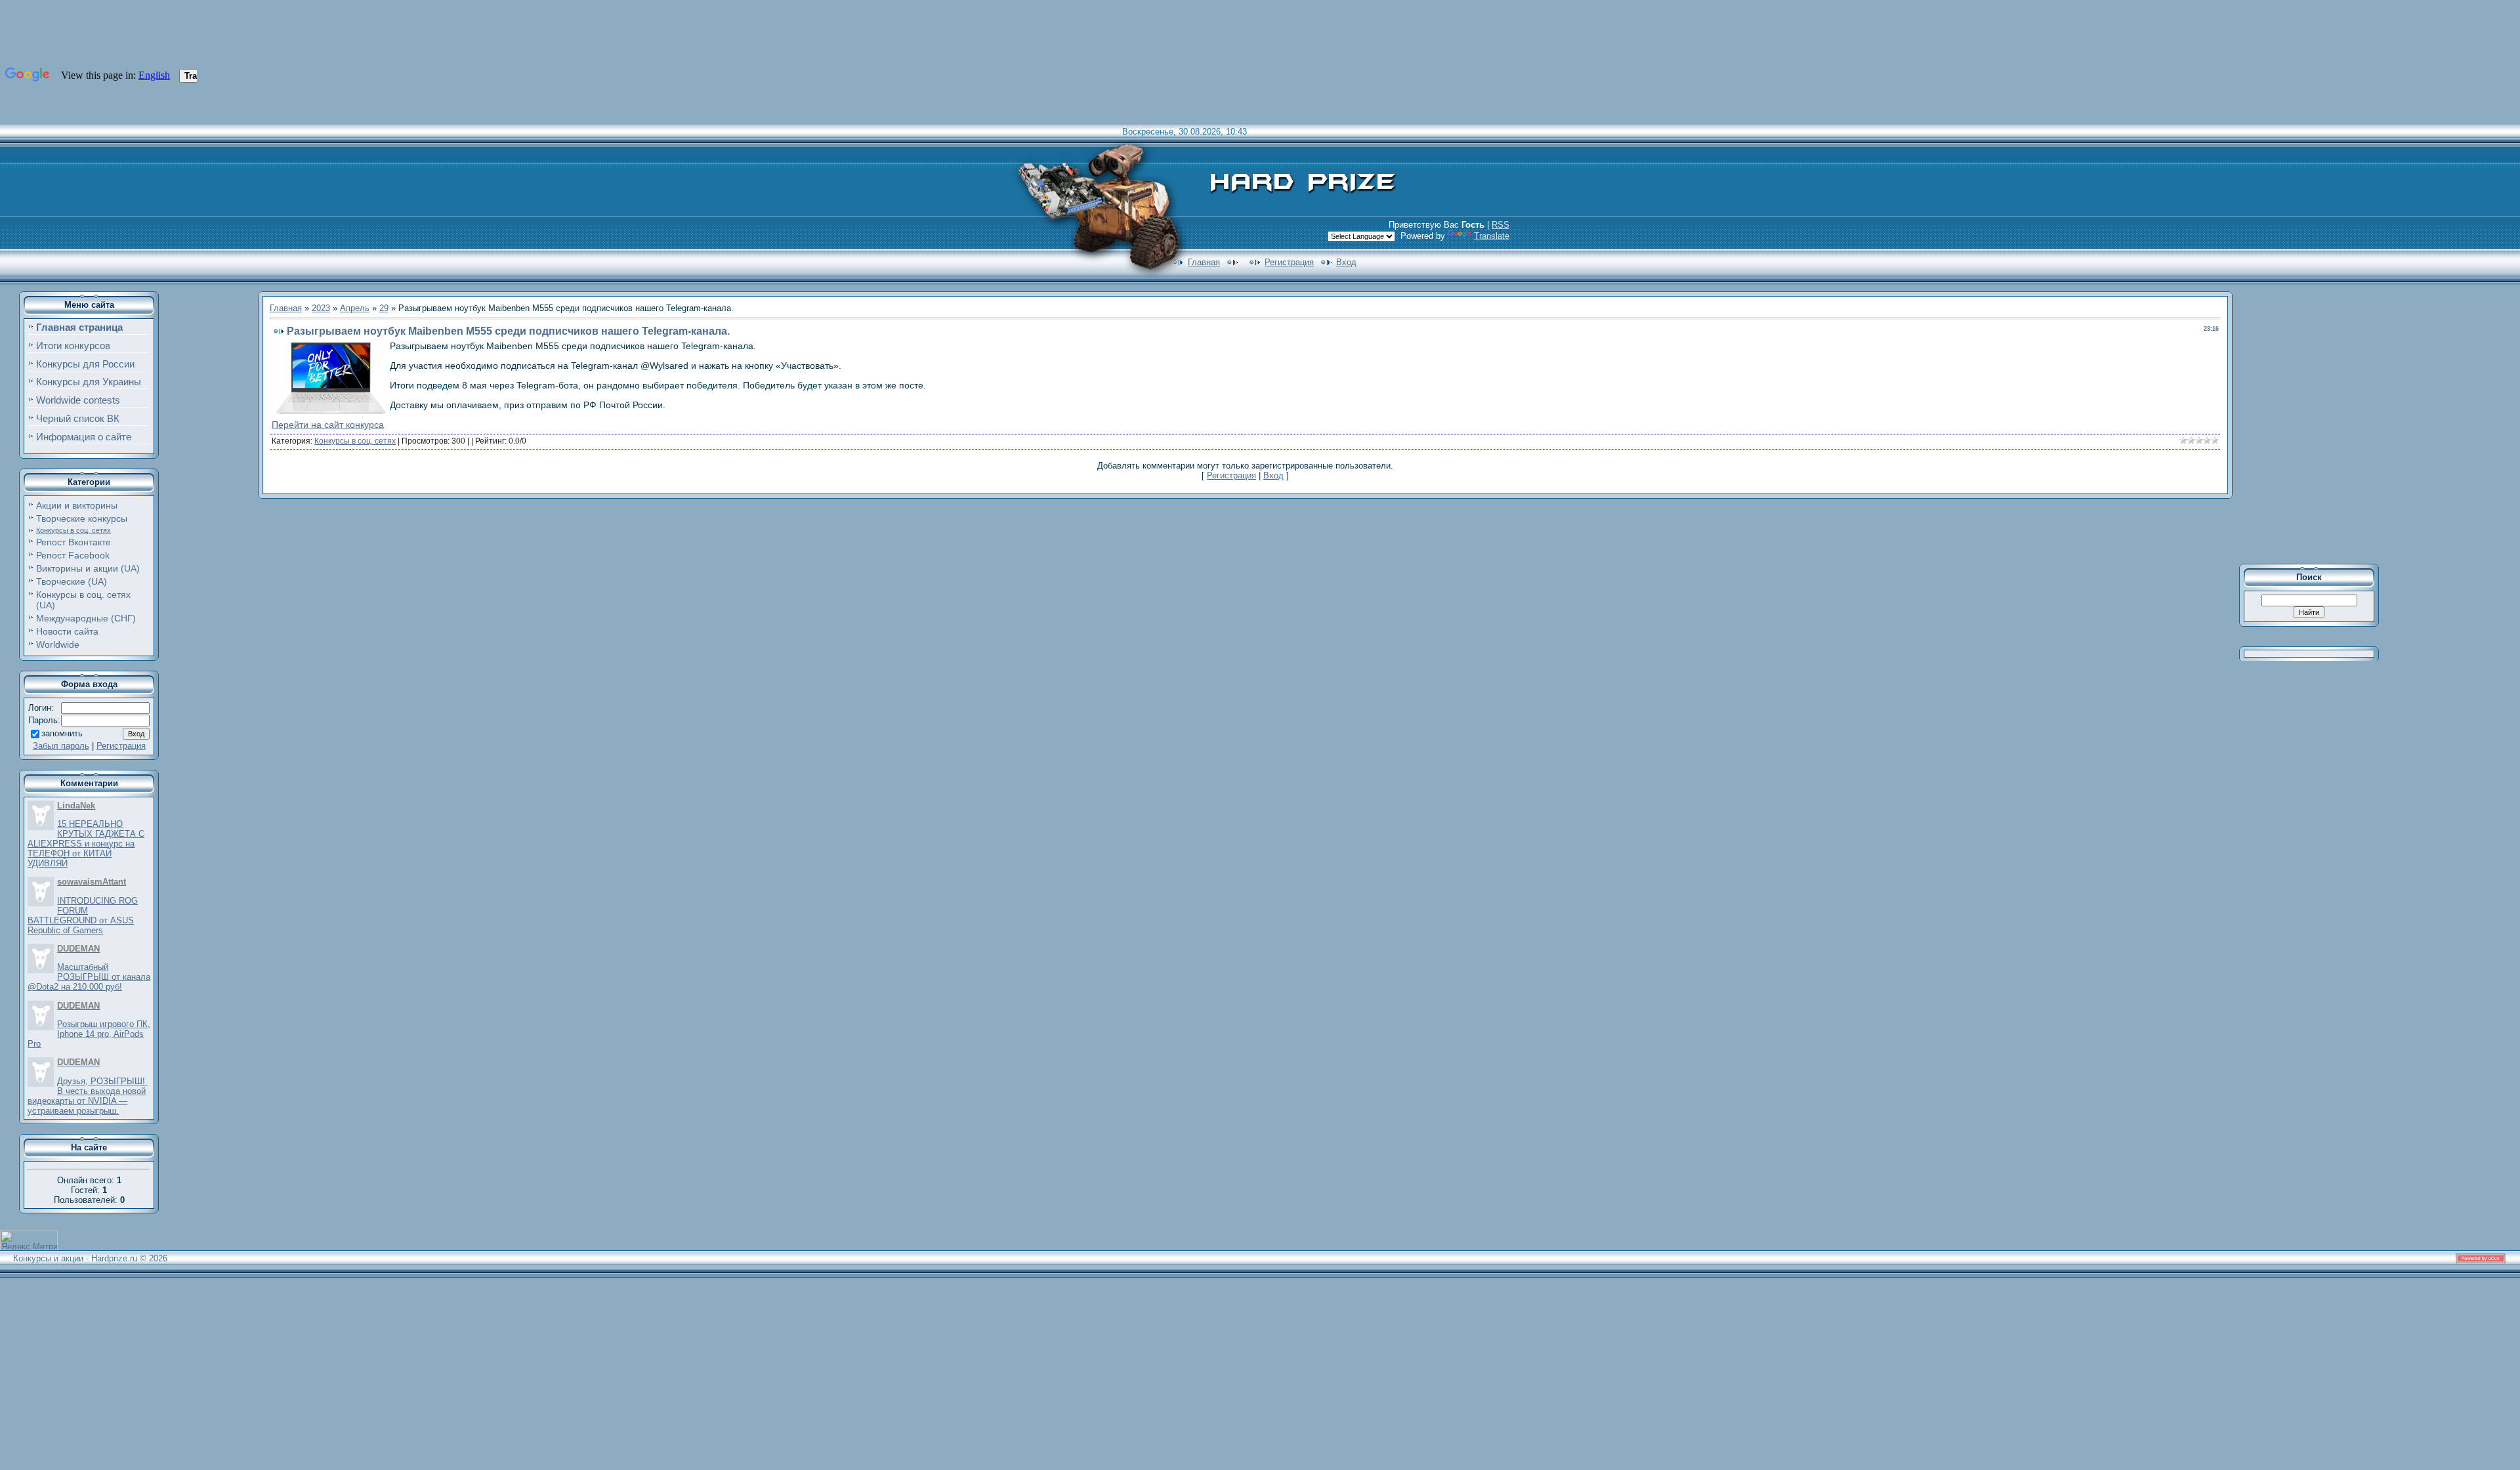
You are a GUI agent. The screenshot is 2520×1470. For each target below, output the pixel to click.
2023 (321, 308)
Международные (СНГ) (86, 618)
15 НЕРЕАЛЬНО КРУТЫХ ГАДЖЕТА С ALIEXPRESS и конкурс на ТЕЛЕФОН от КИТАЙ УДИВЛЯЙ (86, 844)
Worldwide (58, 644)
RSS (1501, 225)
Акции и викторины (77, 505)
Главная (1204, 262)
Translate (1492, 236)
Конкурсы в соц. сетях (73, 530)
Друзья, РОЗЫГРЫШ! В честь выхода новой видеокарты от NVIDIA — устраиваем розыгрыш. (88, 1096)
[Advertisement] (2318, 423)
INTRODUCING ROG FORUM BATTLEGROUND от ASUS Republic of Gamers (83, 915)
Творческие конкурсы (82, 518)
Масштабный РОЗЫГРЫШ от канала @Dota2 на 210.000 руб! (89, 977)
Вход (1346, 262)
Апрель (355, 308)
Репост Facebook (73, 555)
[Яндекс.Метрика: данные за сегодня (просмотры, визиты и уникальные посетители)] (29, 1240)
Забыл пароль (61, 746)
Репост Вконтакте (73, 542)
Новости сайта (67, 631)
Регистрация (1289, 262)
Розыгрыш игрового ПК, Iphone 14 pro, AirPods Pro (89, 1034)
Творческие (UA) (72, 581)
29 (384, 308)
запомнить (62, 733)
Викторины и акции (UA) (88, 568)
